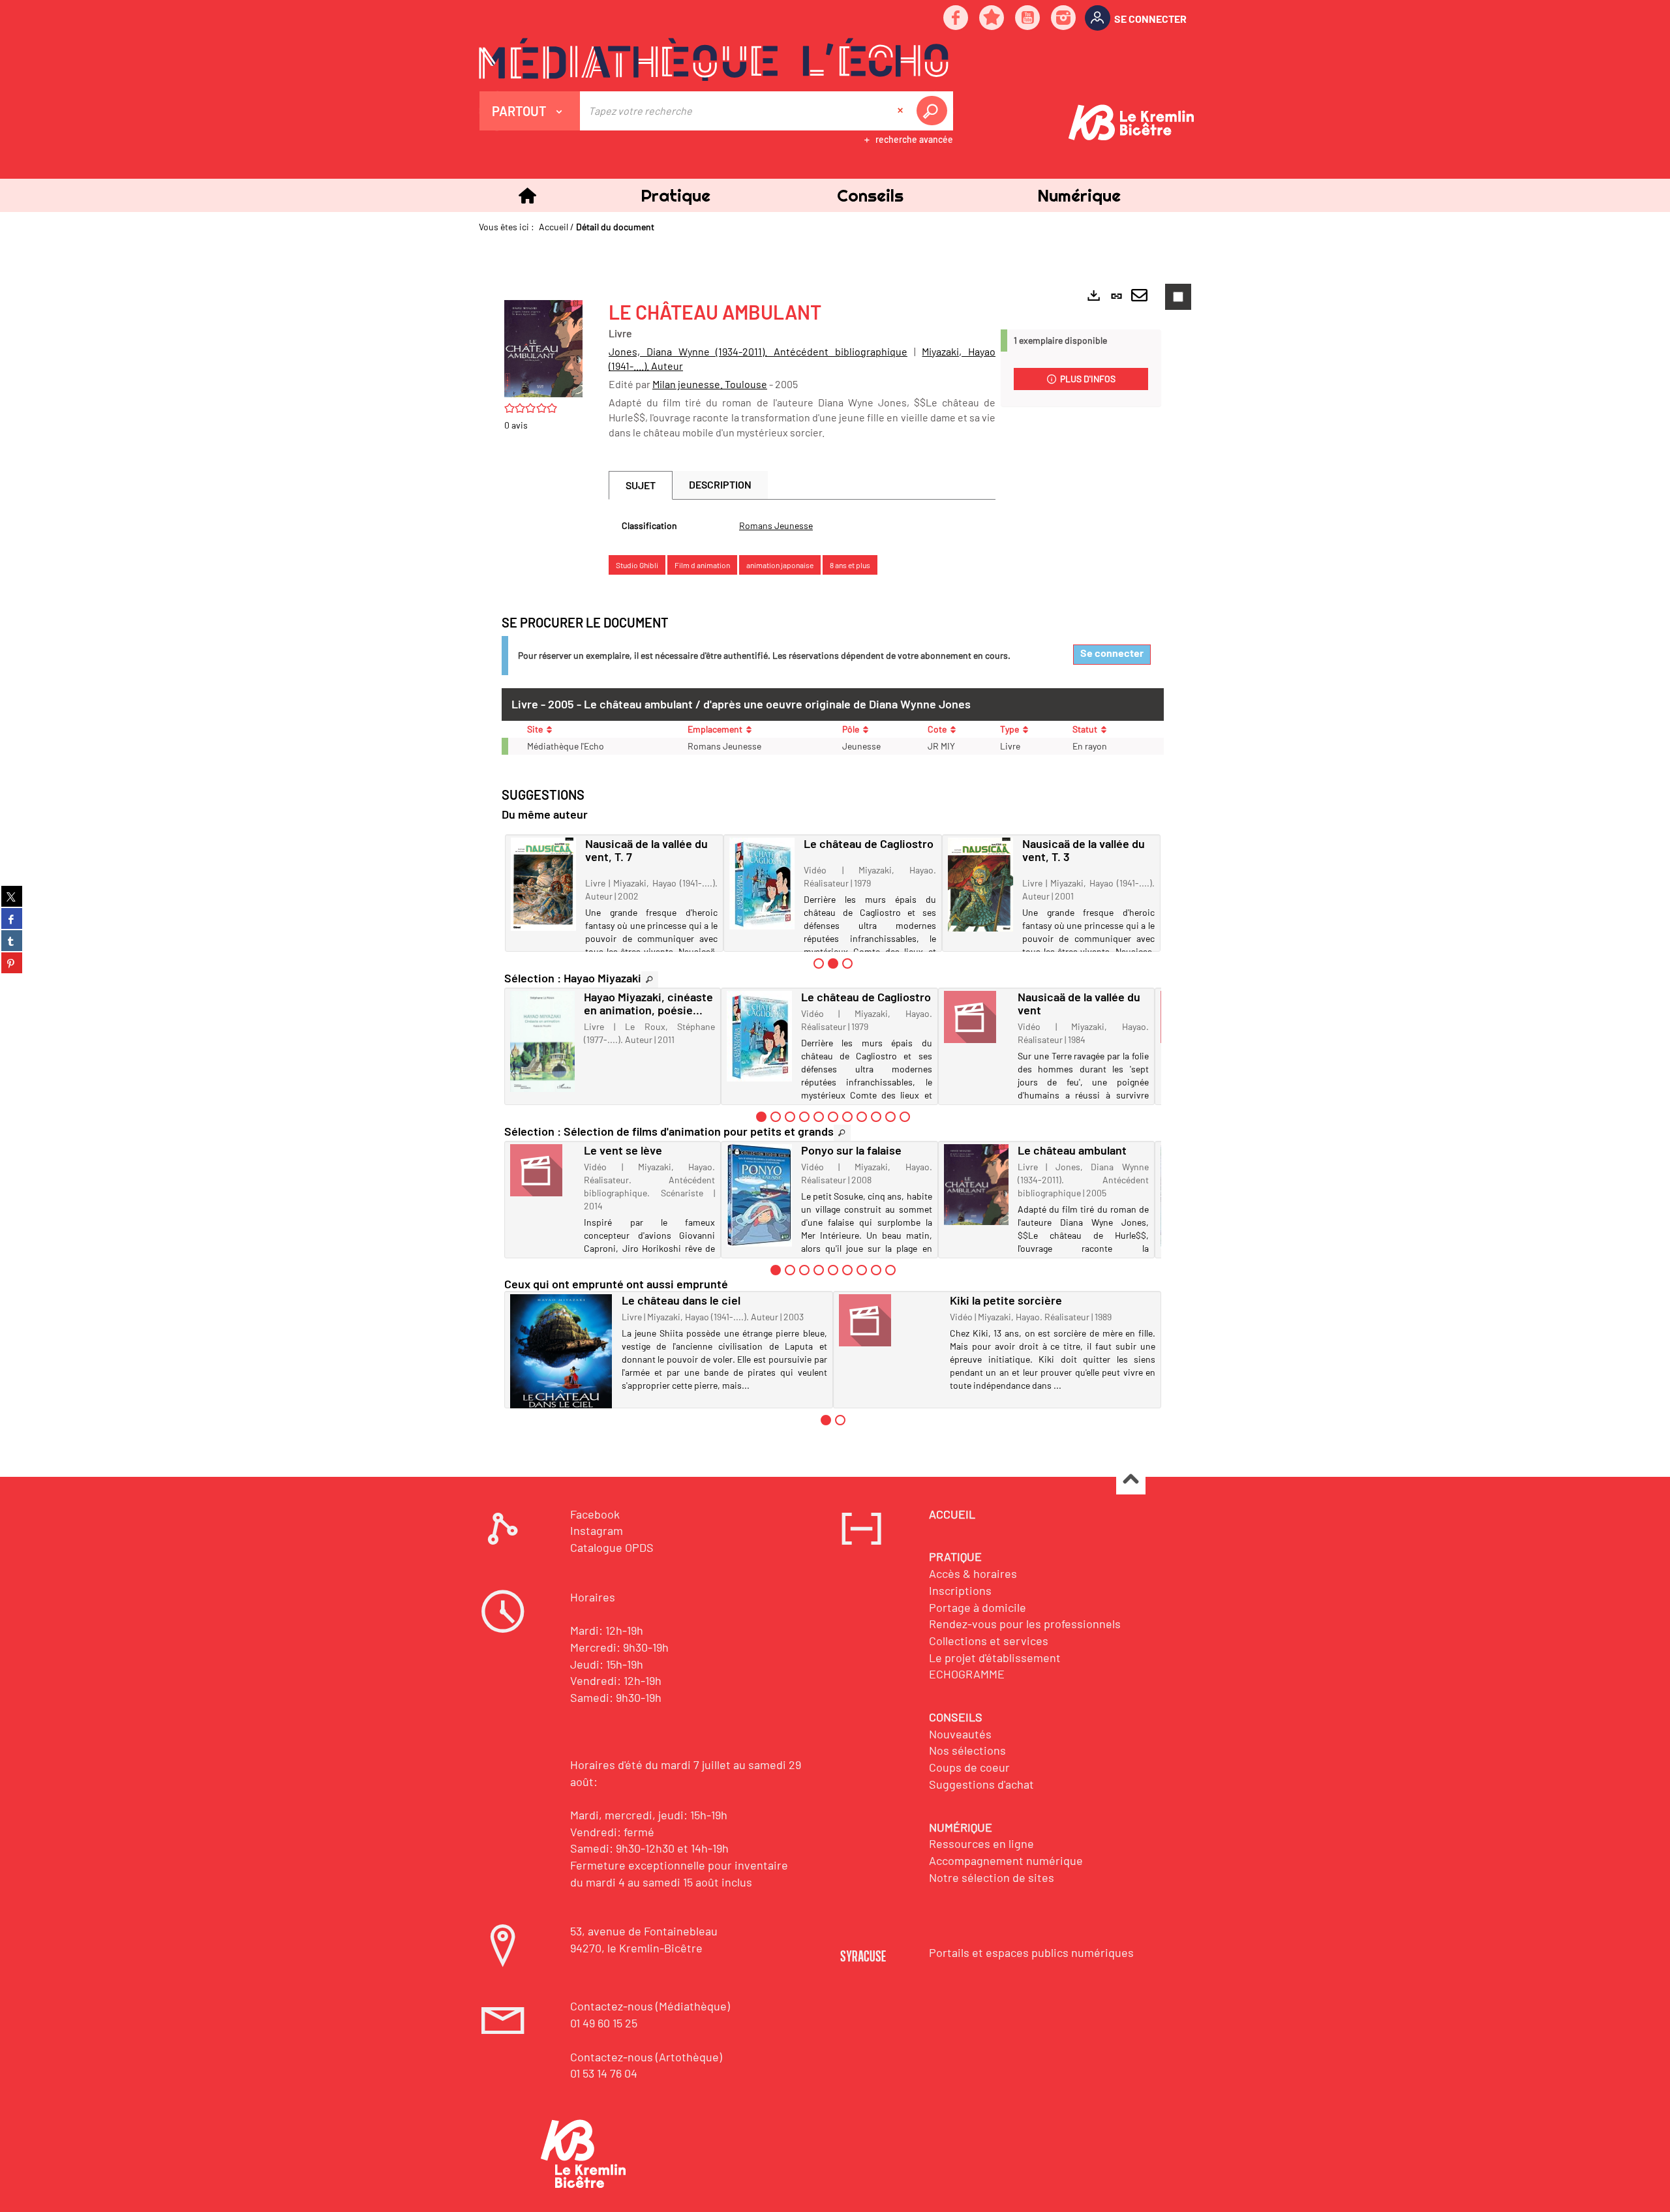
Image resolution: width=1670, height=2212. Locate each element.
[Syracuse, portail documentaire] (714, 59)
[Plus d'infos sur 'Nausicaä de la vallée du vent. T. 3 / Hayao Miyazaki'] (980, 885)
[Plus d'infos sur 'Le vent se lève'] (542, 1170)
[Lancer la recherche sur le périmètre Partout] (934, 111)
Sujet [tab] (641, 485)
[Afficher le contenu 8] (862, 1117)
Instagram (597, 1530)
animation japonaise (780, 565)
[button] (675, 195)
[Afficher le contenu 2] (776, 1117)
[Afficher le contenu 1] (819, 963)
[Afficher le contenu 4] (804, 1117)
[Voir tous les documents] (650, 979)
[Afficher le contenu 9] (876, 1117)
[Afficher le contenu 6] (833, 1117)
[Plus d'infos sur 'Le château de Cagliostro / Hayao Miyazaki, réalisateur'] (762, 884)
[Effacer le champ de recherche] (902, 111)
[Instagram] (1064, 19)
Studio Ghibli (637, 565)
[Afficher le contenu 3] (847, 963)
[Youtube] (1028, 19)
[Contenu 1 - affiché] (761, 1117)
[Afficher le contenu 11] (905, 1117)
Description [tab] (720, 484)
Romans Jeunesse (776, 525)
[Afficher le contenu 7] (847, 1117)
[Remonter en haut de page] (1131, 1480)
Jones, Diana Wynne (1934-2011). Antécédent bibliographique (758, 351)
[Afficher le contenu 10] (890, 1117)
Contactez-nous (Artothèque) (646, 2057)
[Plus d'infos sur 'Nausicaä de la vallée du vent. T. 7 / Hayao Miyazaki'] (543, 884)
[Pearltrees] (992, 19)
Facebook (595, 1514)
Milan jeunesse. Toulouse (710, 384)
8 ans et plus (850, 565)
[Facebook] (956, 19)
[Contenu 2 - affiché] (833, 963)
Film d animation (702, 565)
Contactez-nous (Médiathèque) (650, 2006)
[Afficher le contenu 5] (819, 1117)
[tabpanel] (802, 526)
